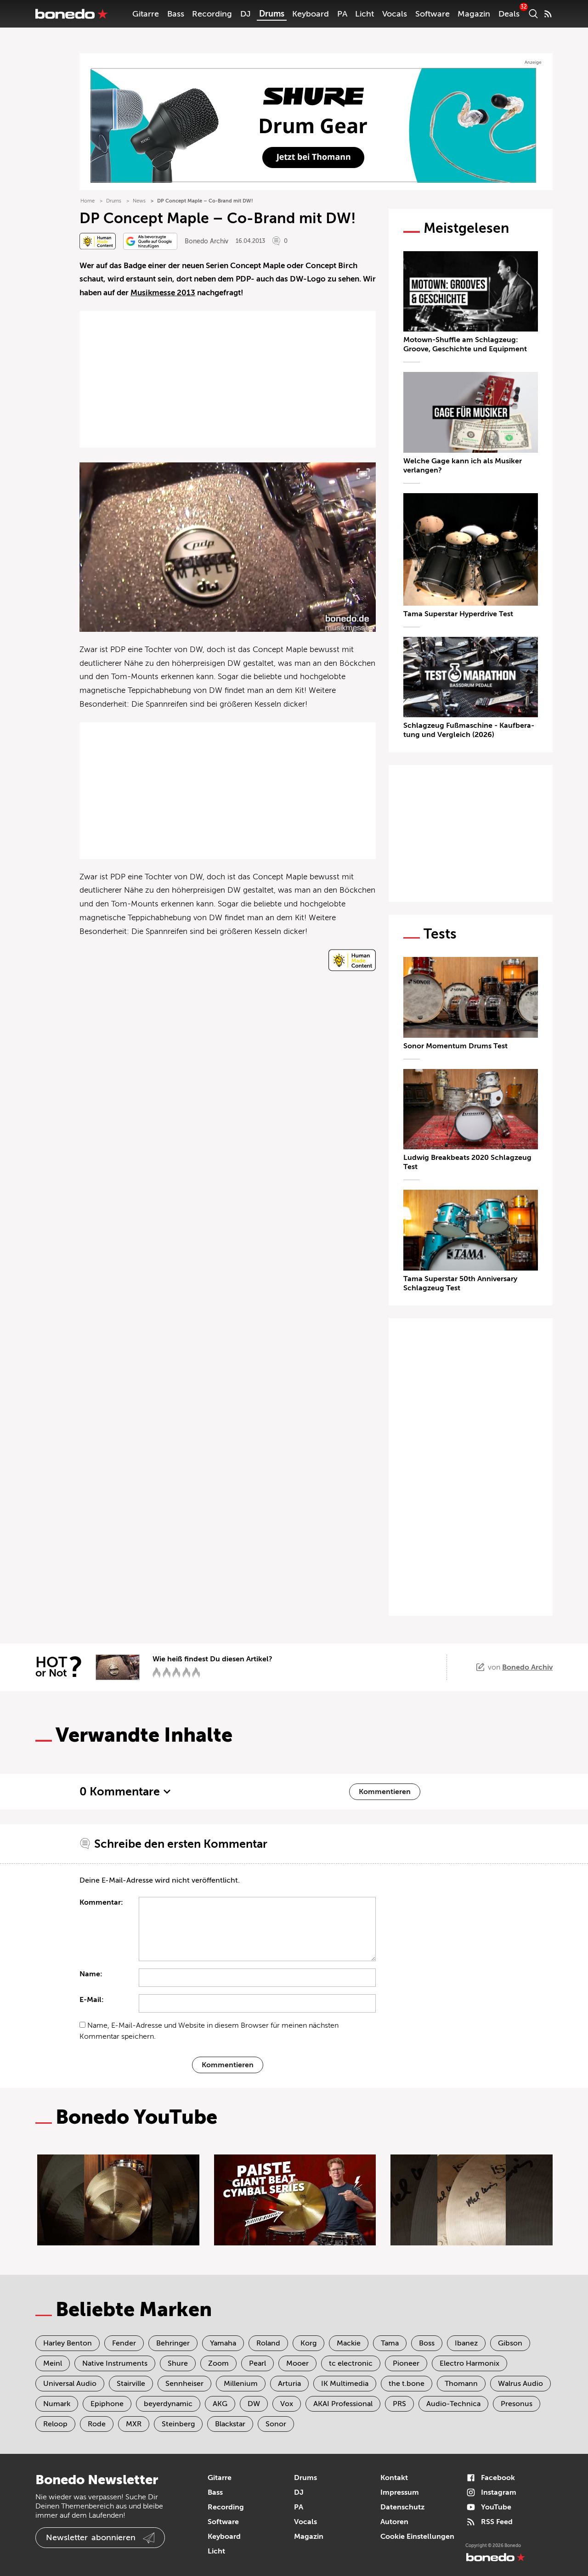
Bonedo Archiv (206, 241)
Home (88, 201)
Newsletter (91, 2537)
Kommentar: (101, 1902)
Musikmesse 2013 (163, 293)
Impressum (400, 2492)
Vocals (395, 14)
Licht (365, 14)
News (139, 201)
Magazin (474, 14)
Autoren (394, 2522)
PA (342, 14)
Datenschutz (402, 2507)
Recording (212, 14)
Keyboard (311, 14)
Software (433, 14)
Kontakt (394, 2478)
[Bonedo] (72, 14)
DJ (246, 14)
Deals (509, 14)
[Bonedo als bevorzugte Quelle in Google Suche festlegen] (150, 241)
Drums (272, 14)
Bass (176, 14)
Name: (91, 1974)
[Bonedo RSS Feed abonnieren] (548, 14)
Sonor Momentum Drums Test (455, 1046)
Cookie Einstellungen (417, 2537)
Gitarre (146, 14)
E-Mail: (92, 2000)
